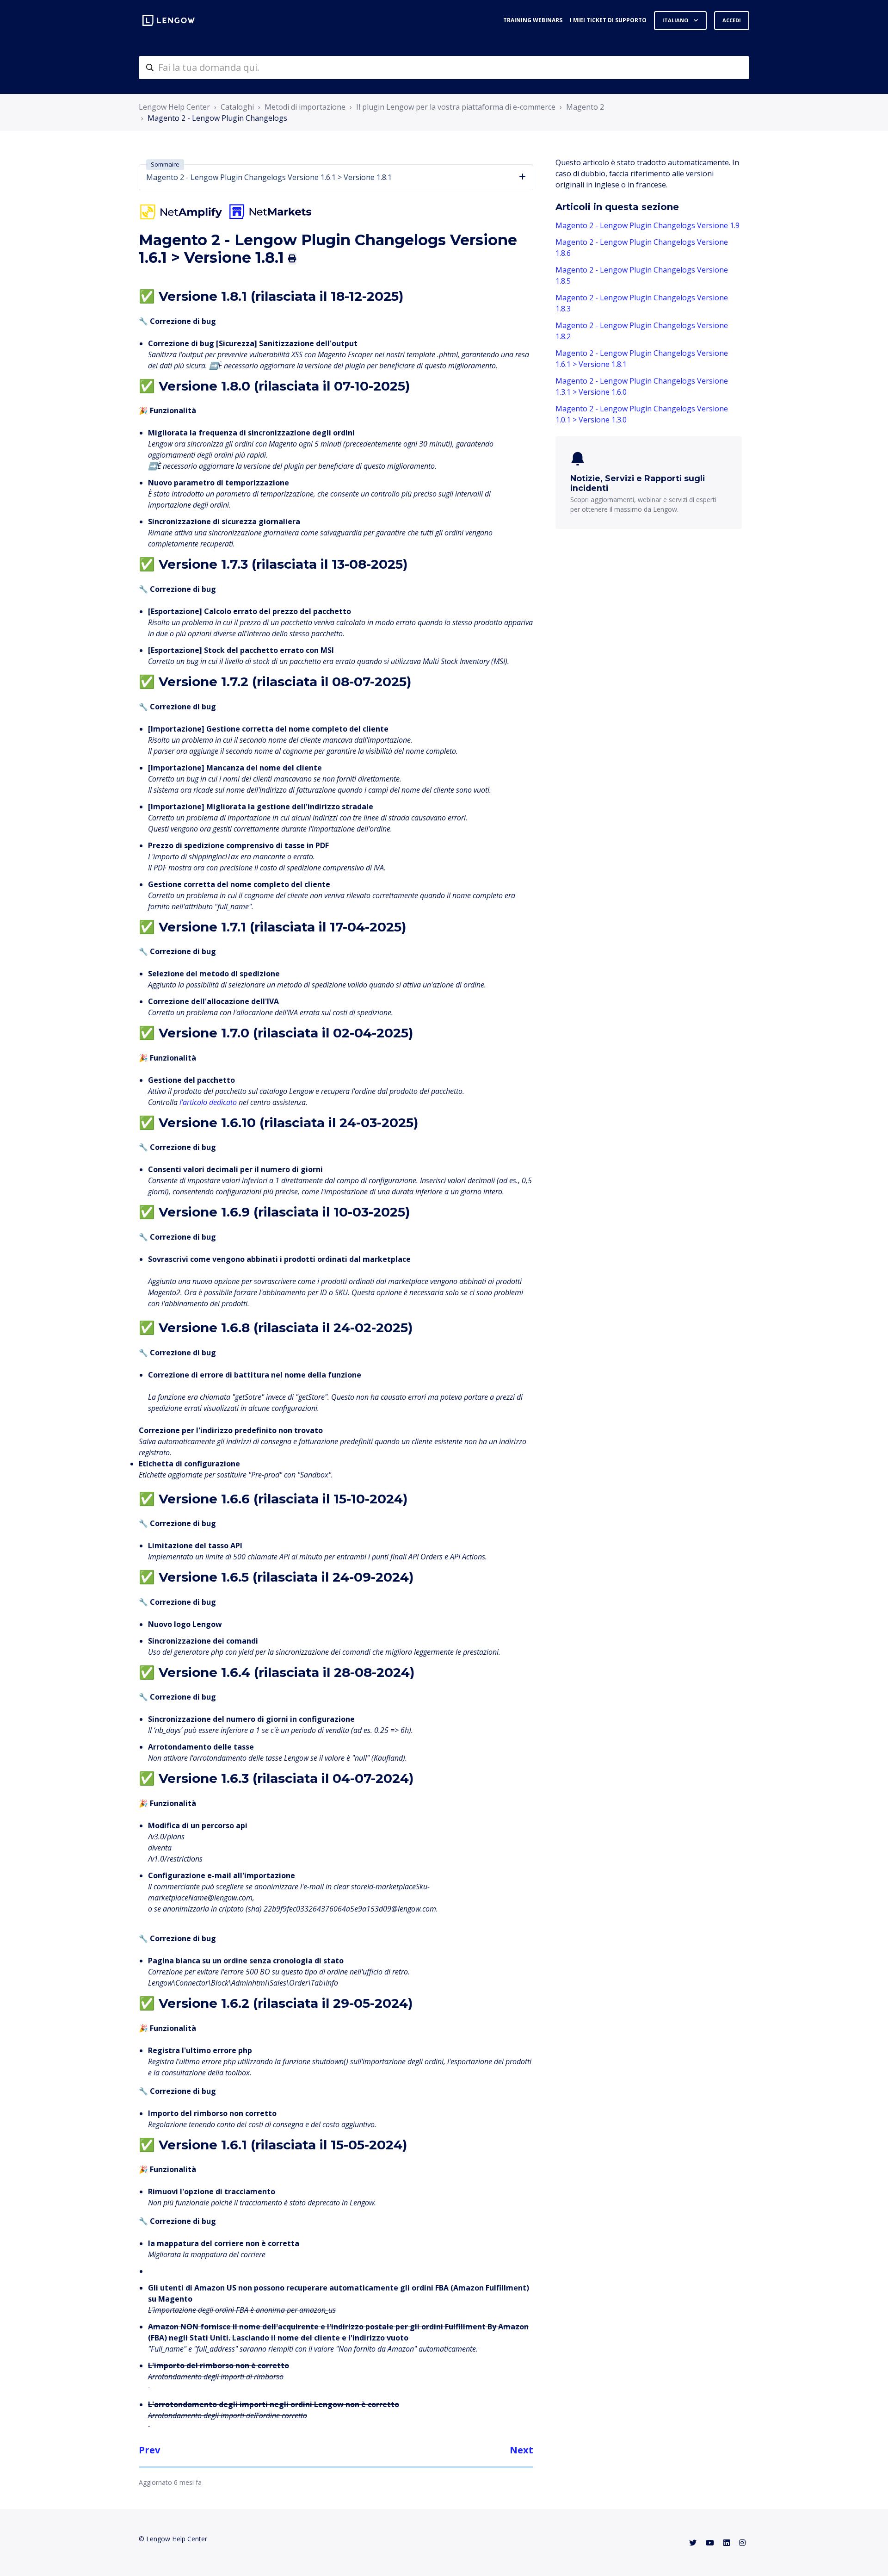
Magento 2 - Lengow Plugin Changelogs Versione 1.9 (647, 225)
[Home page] (169, 20)
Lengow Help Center (174, 107)
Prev (149, 2450)
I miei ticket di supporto (608, 20)
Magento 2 (585, 107)
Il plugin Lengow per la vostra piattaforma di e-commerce (456, 107)
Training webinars (533, 20)
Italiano (676, 20)
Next (521, 2450)
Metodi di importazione (305, 107)
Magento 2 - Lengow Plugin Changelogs (217, 118)
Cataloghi (237, 107)
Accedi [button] (732, 20)
